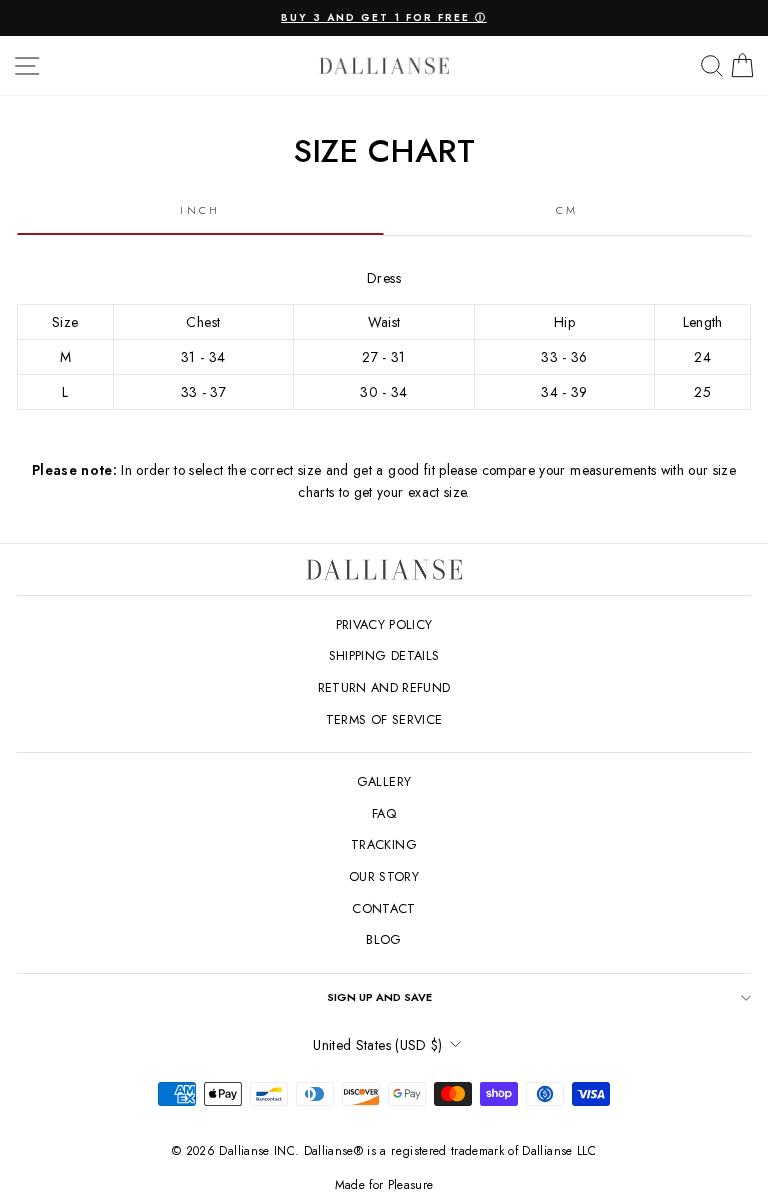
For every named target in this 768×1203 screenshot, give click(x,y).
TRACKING (384, 844)
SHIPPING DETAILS (384, 655)
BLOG (383, 939)
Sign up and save (379, 997)
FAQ (384, 813)
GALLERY (384, 781)
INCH (200, 210)
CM (567, 210)
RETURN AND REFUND (384, 687)
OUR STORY (384, 876)
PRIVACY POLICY (384, 624)
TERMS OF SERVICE (384, 719)
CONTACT (383, 908)
